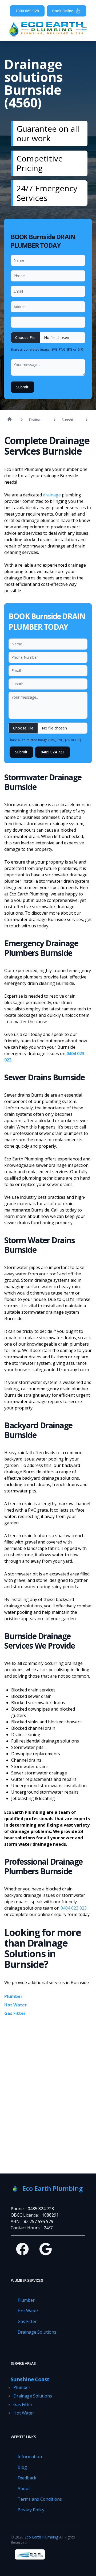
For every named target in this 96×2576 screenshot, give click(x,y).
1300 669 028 (27, 11)
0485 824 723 (53, 752)
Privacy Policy (31, 2510)
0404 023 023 (74, 1908)
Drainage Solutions (37, 2332)
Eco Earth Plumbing (41, 2537)
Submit (22, 387)
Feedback (27, 2478)
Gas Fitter (15, 2013)
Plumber (13, 1996)
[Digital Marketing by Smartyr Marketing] (30, 2554)
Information (30, 2457)
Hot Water (15, 2005)
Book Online (63, 11)
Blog (22, 2467)
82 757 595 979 (39, 2221)
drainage (51, 495)
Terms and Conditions (40, 2499)
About (24, 2488)
